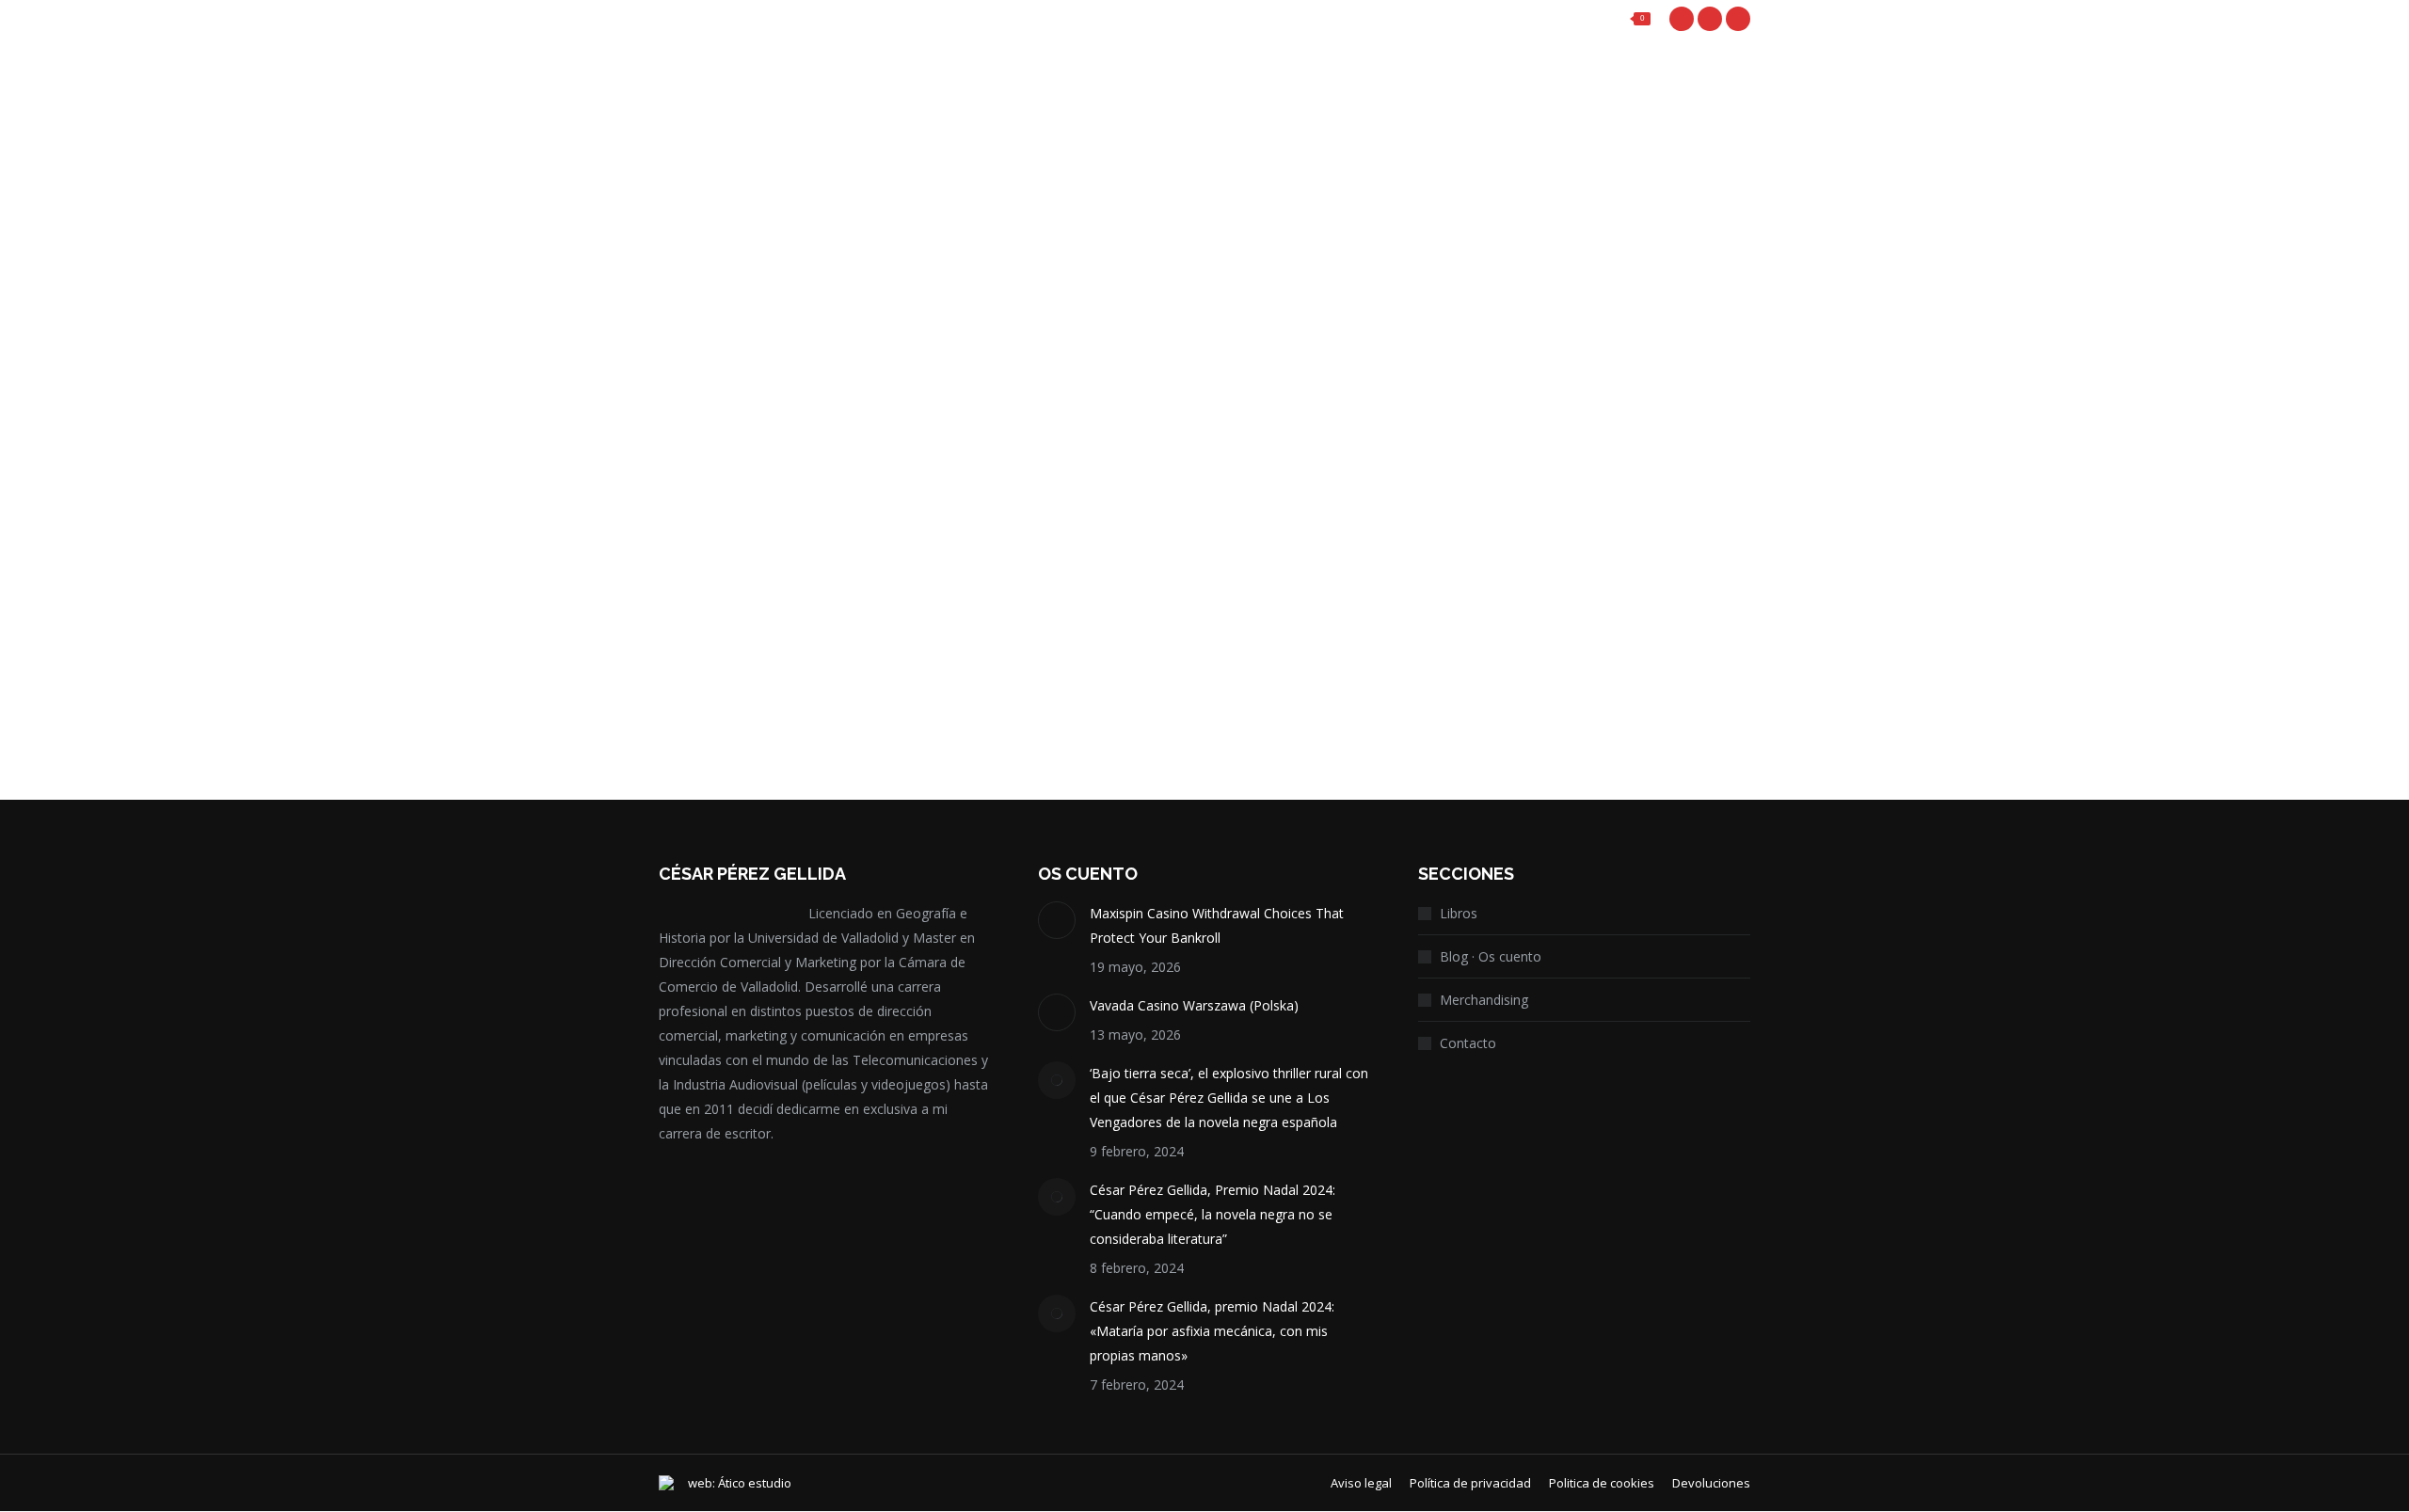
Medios (724, 295)
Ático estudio (755, 1483)
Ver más (711, 688)
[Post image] (1057, 920)
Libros (1459, 913)
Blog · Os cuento (1491, 956)
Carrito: (1591, 19)
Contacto (1468, 1043)
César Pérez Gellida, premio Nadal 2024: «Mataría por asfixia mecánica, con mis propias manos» (1212, 1331)
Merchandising (1484, 1000)
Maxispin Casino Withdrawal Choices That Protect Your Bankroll (1217, 925)
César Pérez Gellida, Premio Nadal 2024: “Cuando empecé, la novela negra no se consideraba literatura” (1212, 1214)
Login (1486, 19)
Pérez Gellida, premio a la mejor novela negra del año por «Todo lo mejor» (814, 532)
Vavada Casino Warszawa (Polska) (1194, 1005)
